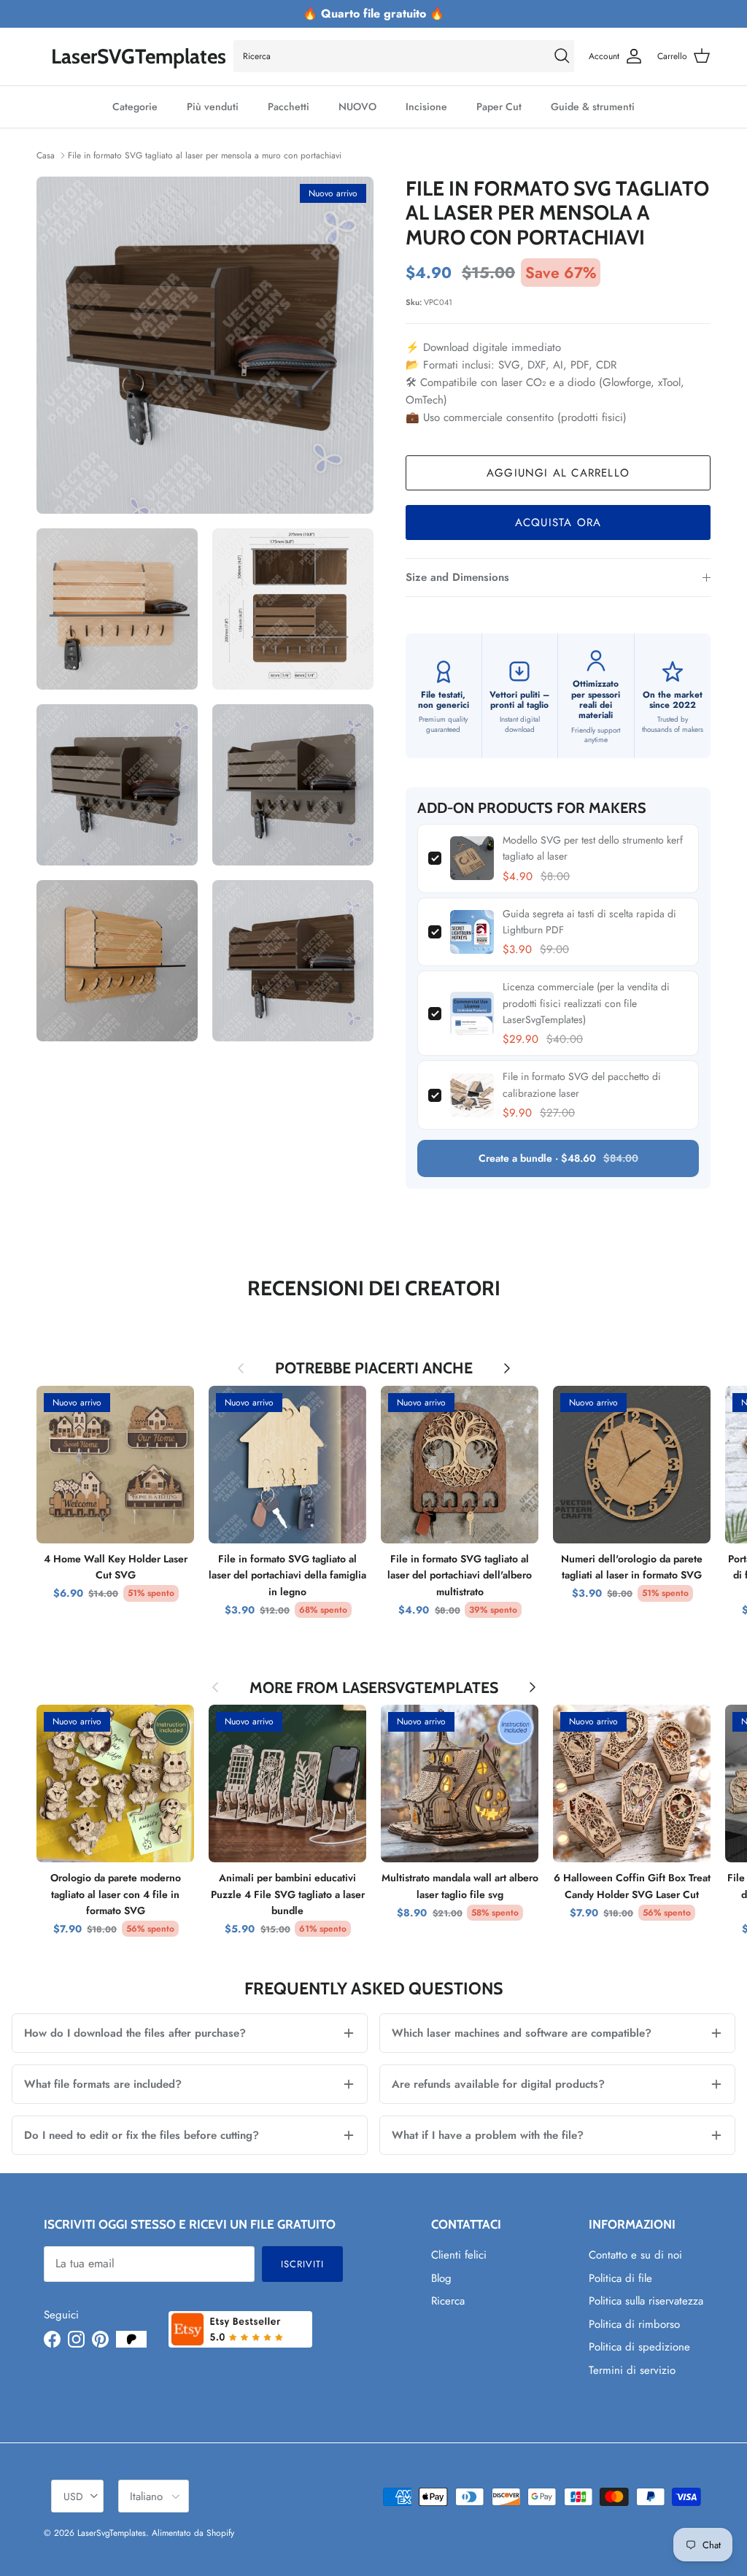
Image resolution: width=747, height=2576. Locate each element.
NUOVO (357, 107)
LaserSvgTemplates (112, 2533)
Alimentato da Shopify (193, 2533)
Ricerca (448, 2301)
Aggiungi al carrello (558, 473)
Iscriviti (302, 2264)
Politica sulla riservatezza (646, 2301)
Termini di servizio (632, 2370)
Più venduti (213, 107)
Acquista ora (558, 522)
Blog (441, 2278)
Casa (46, 155)
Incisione (426, 107)
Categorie (135, 107)
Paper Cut (499, 107)
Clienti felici (459, 2255)
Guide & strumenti (593, 107)
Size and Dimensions (457, 577)
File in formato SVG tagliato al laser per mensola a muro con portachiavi (205, 155)
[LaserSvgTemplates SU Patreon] (131, 2339)
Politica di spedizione (639, 2347)
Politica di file (620, 2278)
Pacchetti (289, 107)
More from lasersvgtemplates (374, 1688)
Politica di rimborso (634, 2324)
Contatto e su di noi (635, 2255)
